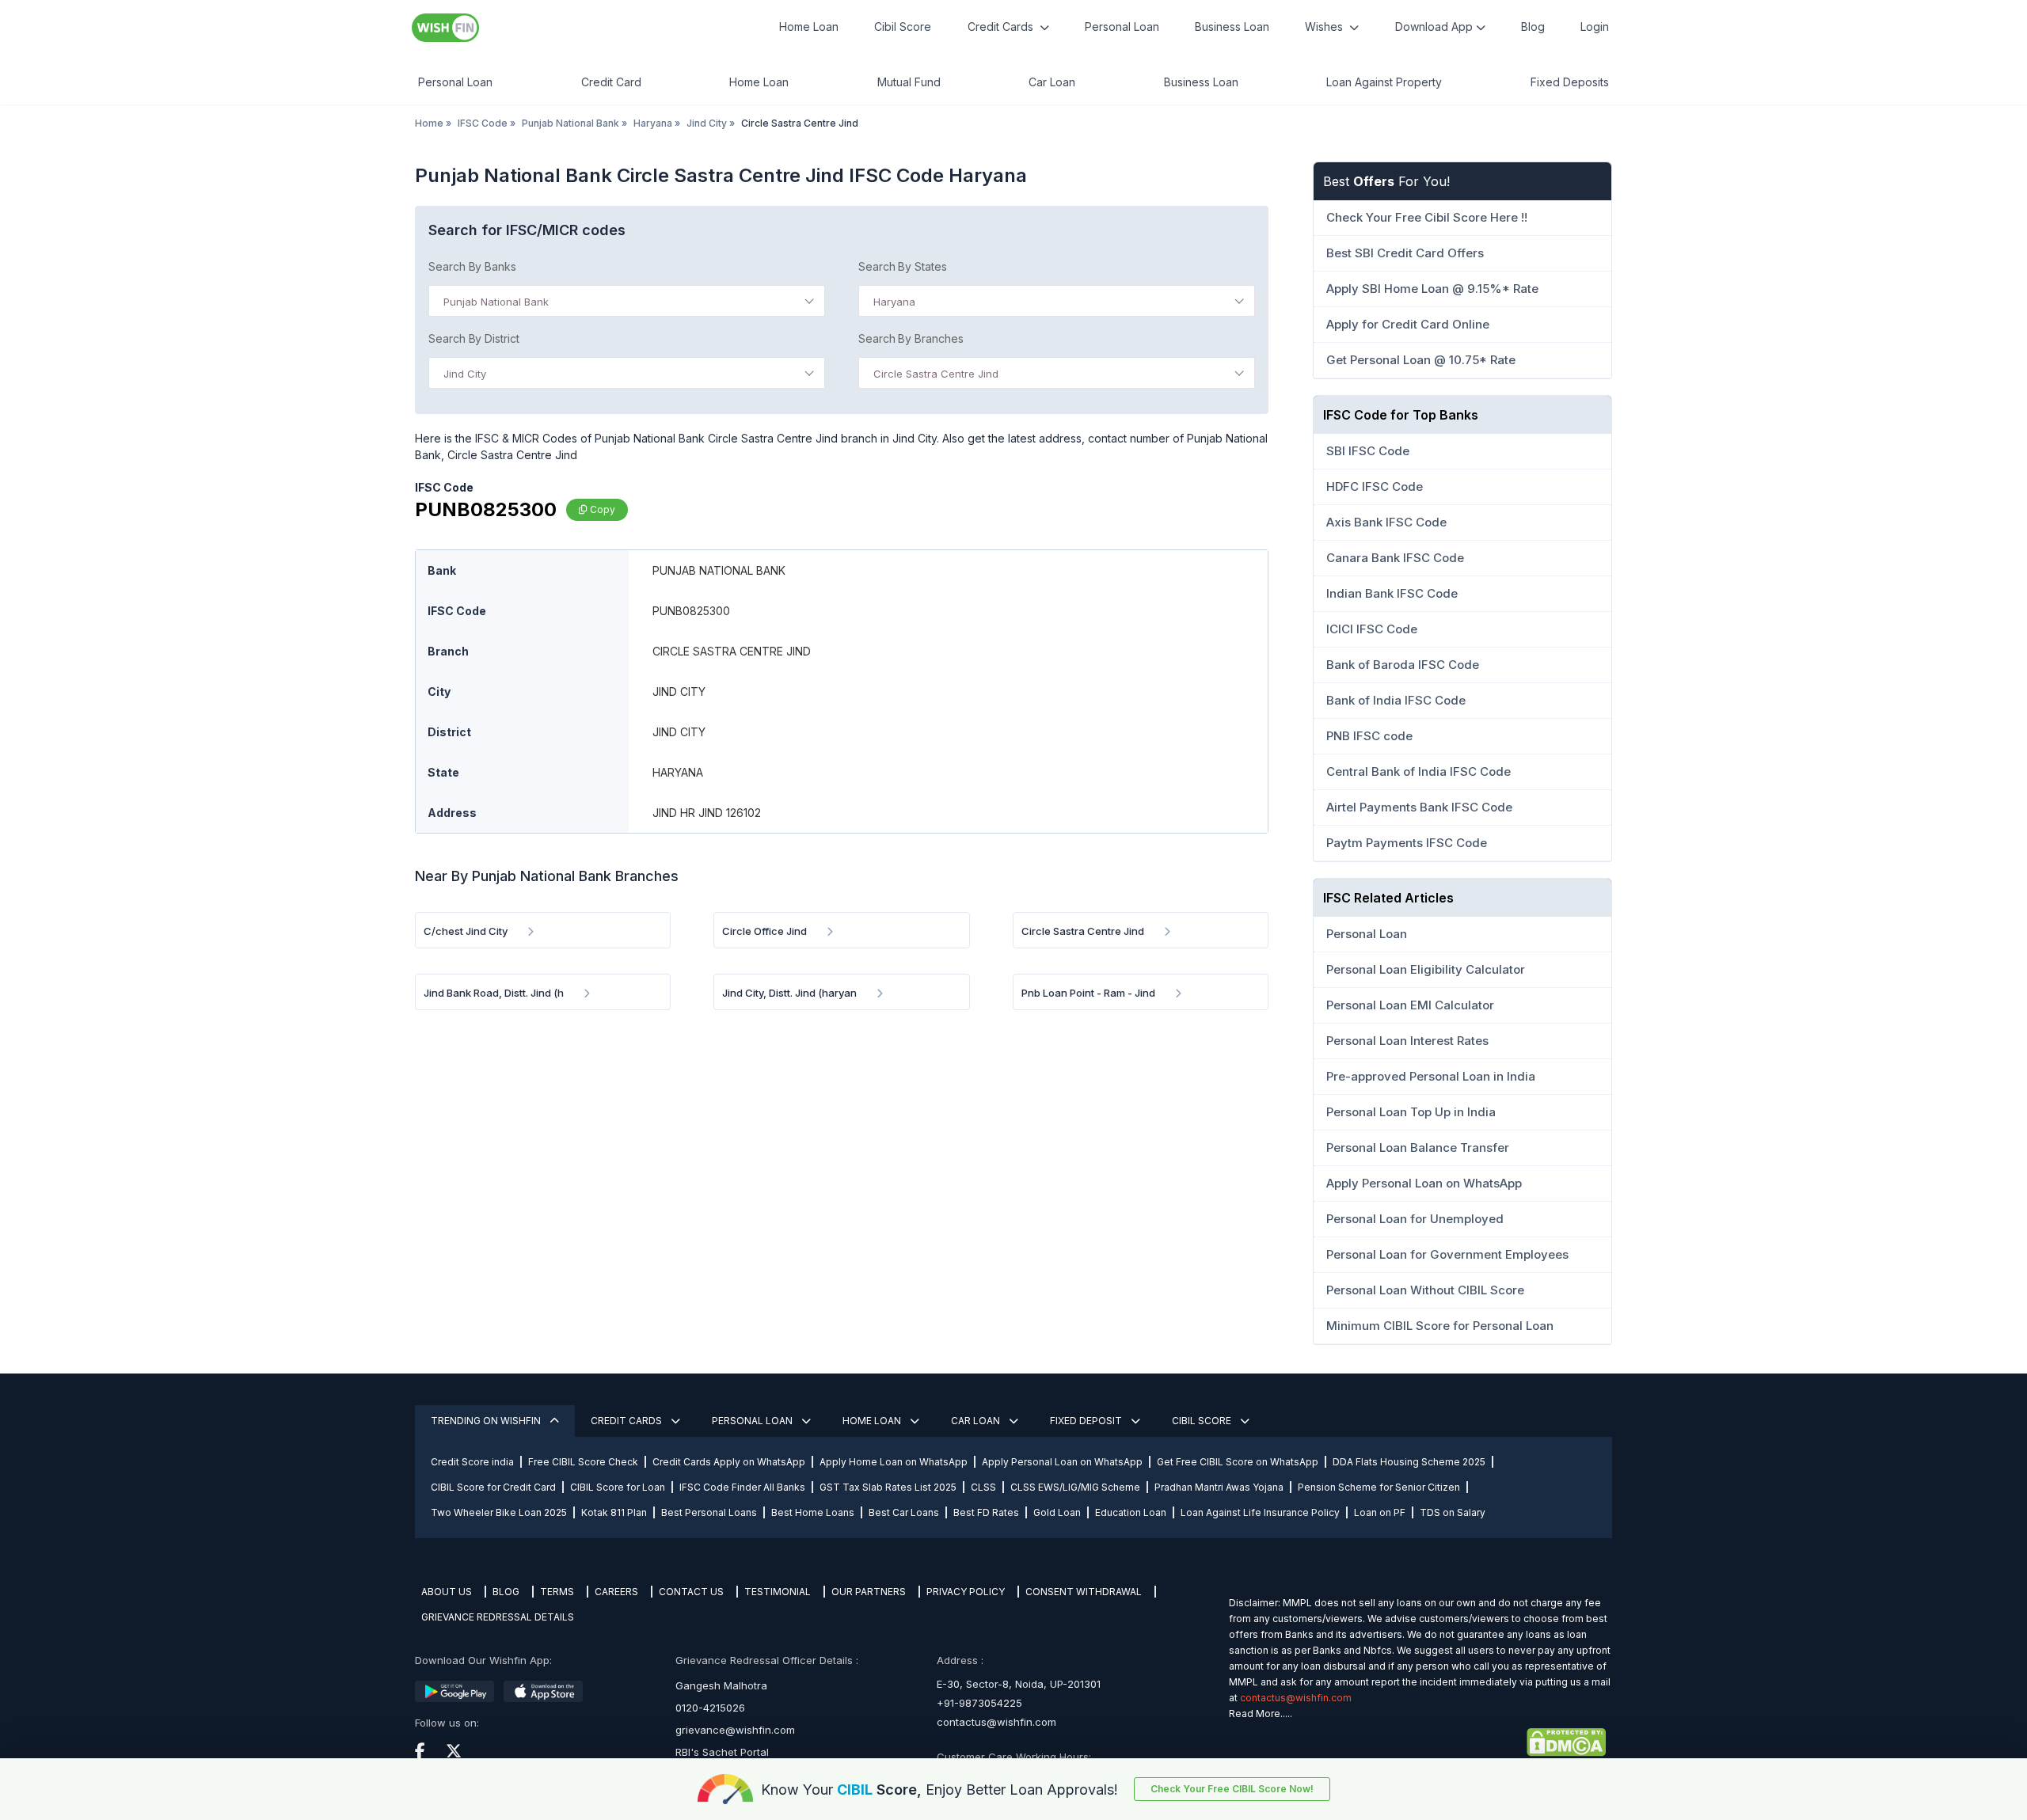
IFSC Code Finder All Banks (742, 1487)
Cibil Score (903, 27)
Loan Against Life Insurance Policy (1260, 1512)
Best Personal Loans (709, 1512)
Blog (1533, 27)
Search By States (903, 266)
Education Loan (1131, 1512)
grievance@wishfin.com (735, 1730)
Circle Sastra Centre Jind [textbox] (936, 374)
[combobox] (627, 301)
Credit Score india (472, 1462)
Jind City (707, 123)
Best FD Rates (986, 1512)
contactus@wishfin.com (996, 1722)
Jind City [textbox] (465, 374)
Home (429, 123)
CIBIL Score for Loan (618, 1487)
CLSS (983, 1487)
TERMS (557, 1592)
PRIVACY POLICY (966, 1592)
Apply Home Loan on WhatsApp (894, 1462)
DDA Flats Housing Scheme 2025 (1409, 1462)
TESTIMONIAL (778, 1592)
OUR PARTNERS (869, 1592)
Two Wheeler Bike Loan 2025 (499, 1512)
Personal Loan (1122, 27)
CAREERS (616, 1592)
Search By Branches (911, 338)
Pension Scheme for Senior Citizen (1379, 1487)
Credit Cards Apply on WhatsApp (729, 1462)
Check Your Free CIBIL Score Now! (1232, 1789)
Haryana (653, 123)
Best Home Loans (813, 1512)
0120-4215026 (710, 1708)
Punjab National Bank (570, 123)
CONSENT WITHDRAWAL (1084, 1592)
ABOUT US (447, 1592)
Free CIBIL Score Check (583, 1462)
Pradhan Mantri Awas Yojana (1219, 1487)
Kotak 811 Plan (614, 1512)
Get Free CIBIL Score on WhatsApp (1238, 1462)
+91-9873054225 (979, 1703)
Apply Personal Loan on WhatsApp (1062, 1462)
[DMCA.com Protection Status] (1417, 1742)
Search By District (474, 338)
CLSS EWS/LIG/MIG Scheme (1075, 1487)
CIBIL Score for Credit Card (493, 1487)
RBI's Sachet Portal (722, 1752)
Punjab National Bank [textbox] (496, 302)
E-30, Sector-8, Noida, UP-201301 (1019, 1684)
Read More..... (1261, 1714)
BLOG (506, 1592)
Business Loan (1232, 27)
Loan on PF (1380, 1512)
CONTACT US (691, 1592)
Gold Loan (1057, 1512)
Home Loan (809, 27)
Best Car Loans (904, 1512)
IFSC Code (483, 123)
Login (1595, 27)
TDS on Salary (1453, 1512)
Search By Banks (472, 266)
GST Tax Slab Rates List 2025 (888, 1487)
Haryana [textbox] (894, 302)
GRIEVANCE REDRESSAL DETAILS (498, 1617)
